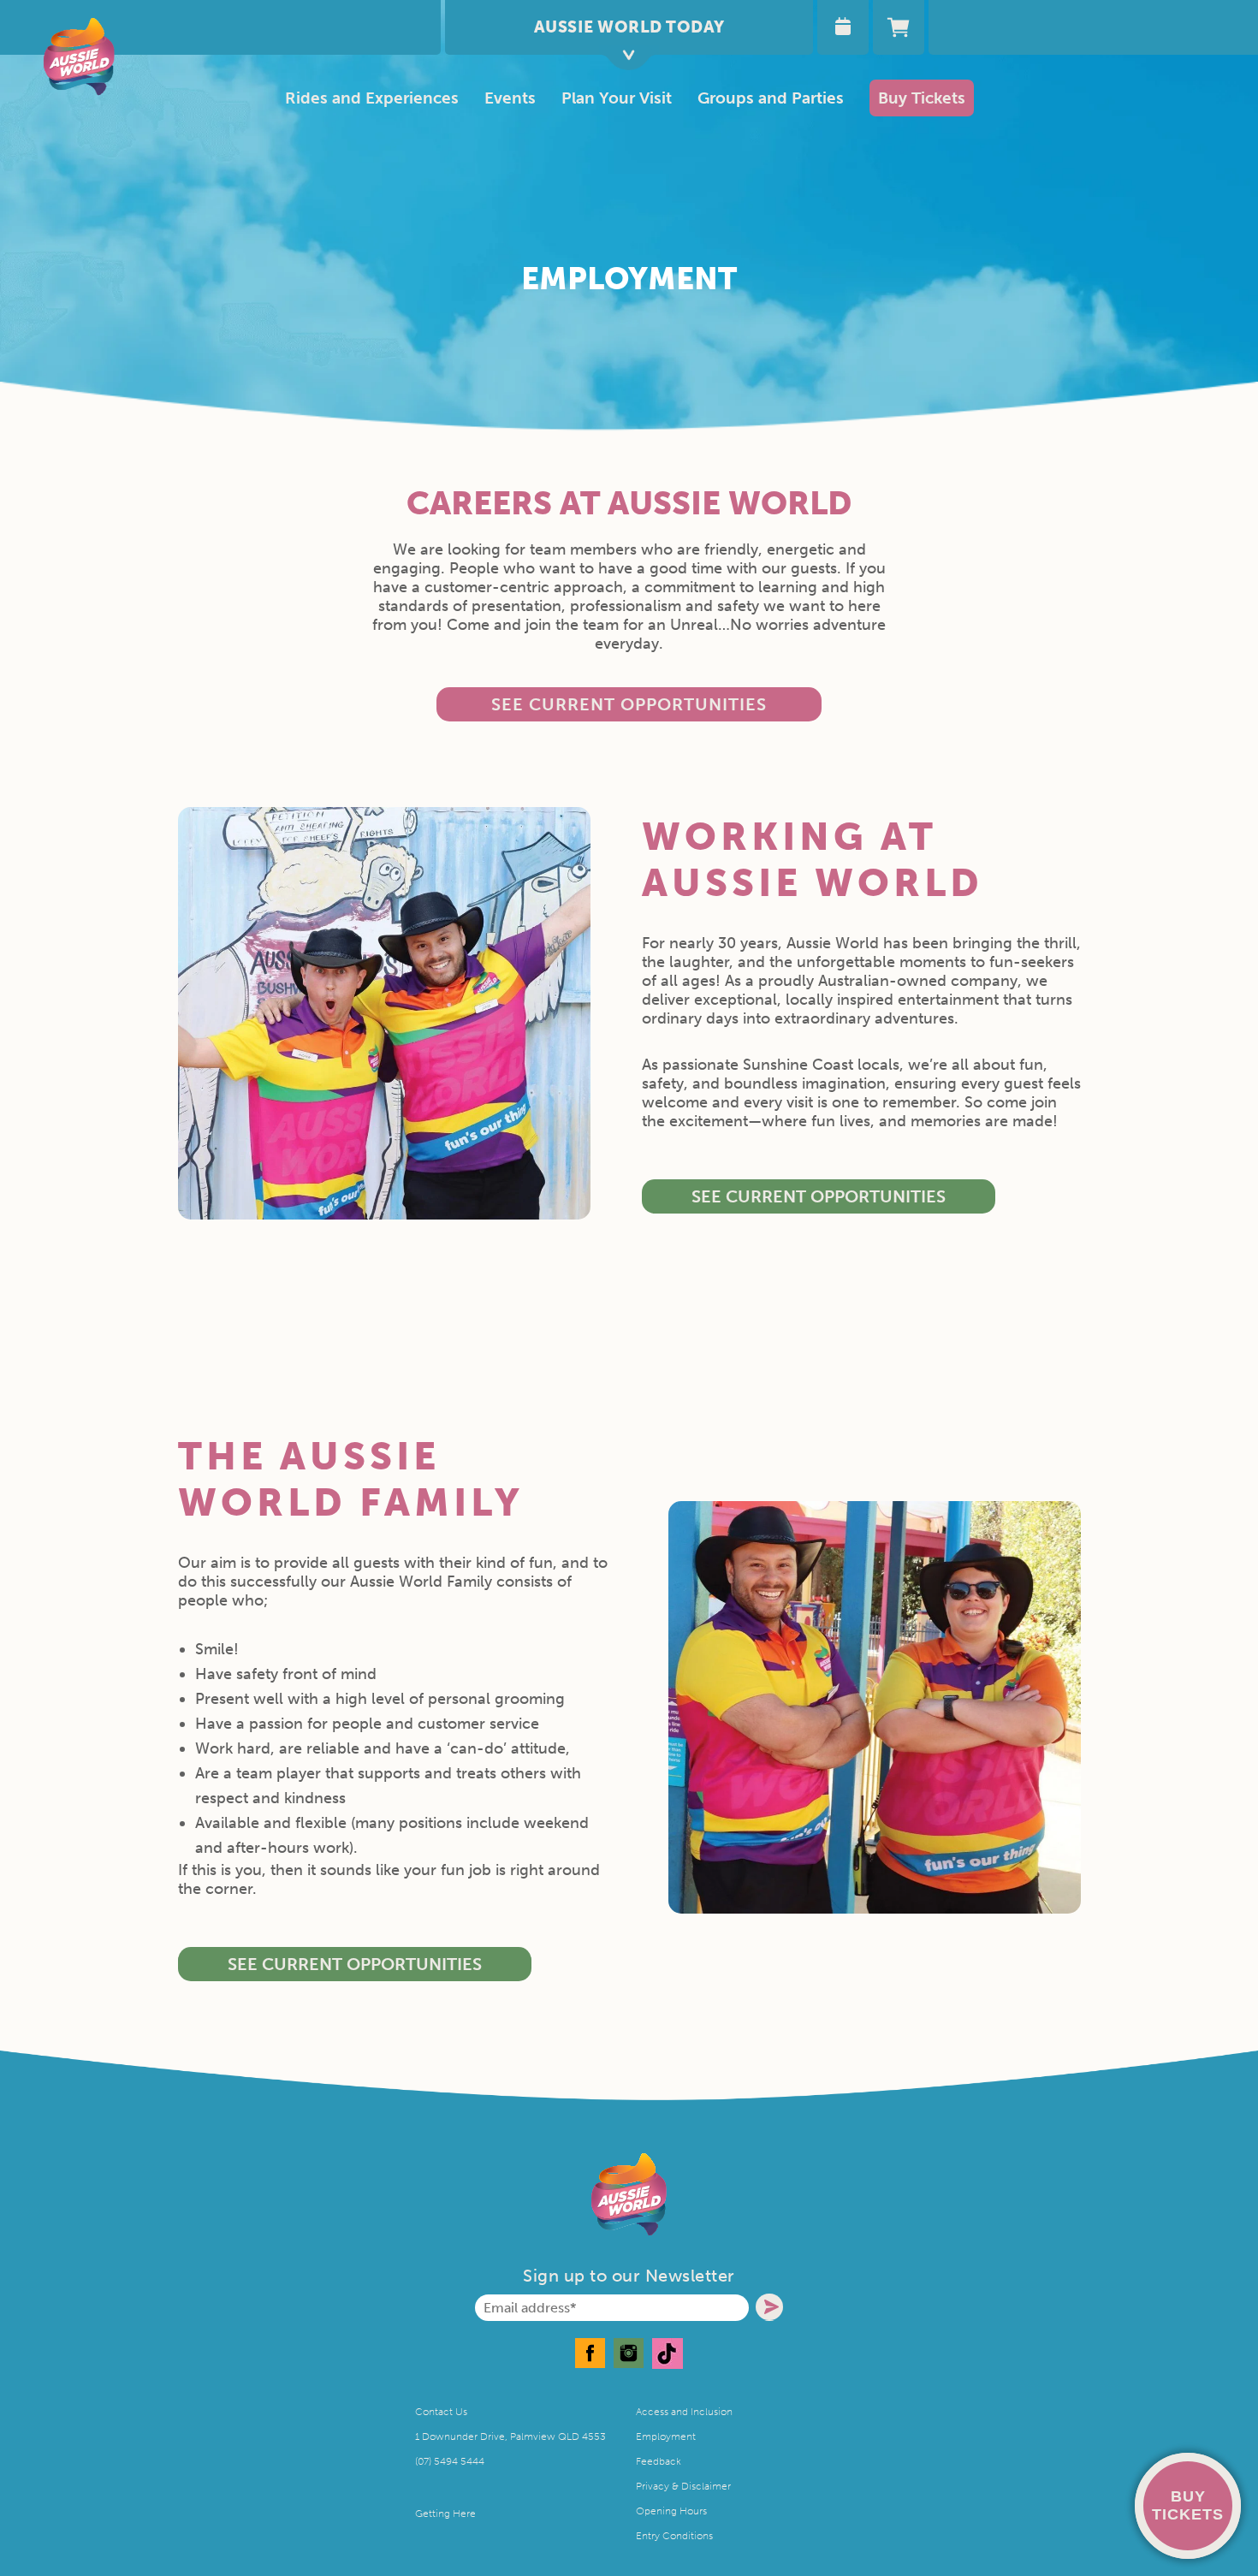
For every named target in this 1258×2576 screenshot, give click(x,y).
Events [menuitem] (510, 98)
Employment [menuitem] (666, 2437)
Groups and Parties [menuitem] (771, 98)
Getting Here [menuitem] (445, 2514)
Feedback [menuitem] (659, 2461)
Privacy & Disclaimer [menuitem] (683, 2486)
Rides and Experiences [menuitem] (372, 98)
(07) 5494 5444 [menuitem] (450, 2461)
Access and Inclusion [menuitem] (684, 2412)
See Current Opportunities (629, 704)
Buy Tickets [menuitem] (922, 98)
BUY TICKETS (1188, 2505)
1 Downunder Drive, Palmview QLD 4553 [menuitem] (510, 2437)
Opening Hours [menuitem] (671, 2511)
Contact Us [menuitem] (441, 2412)
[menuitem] (617, 98)
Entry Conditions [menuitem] (674, 2536)
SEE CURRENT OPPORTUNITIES (819, 1196)
